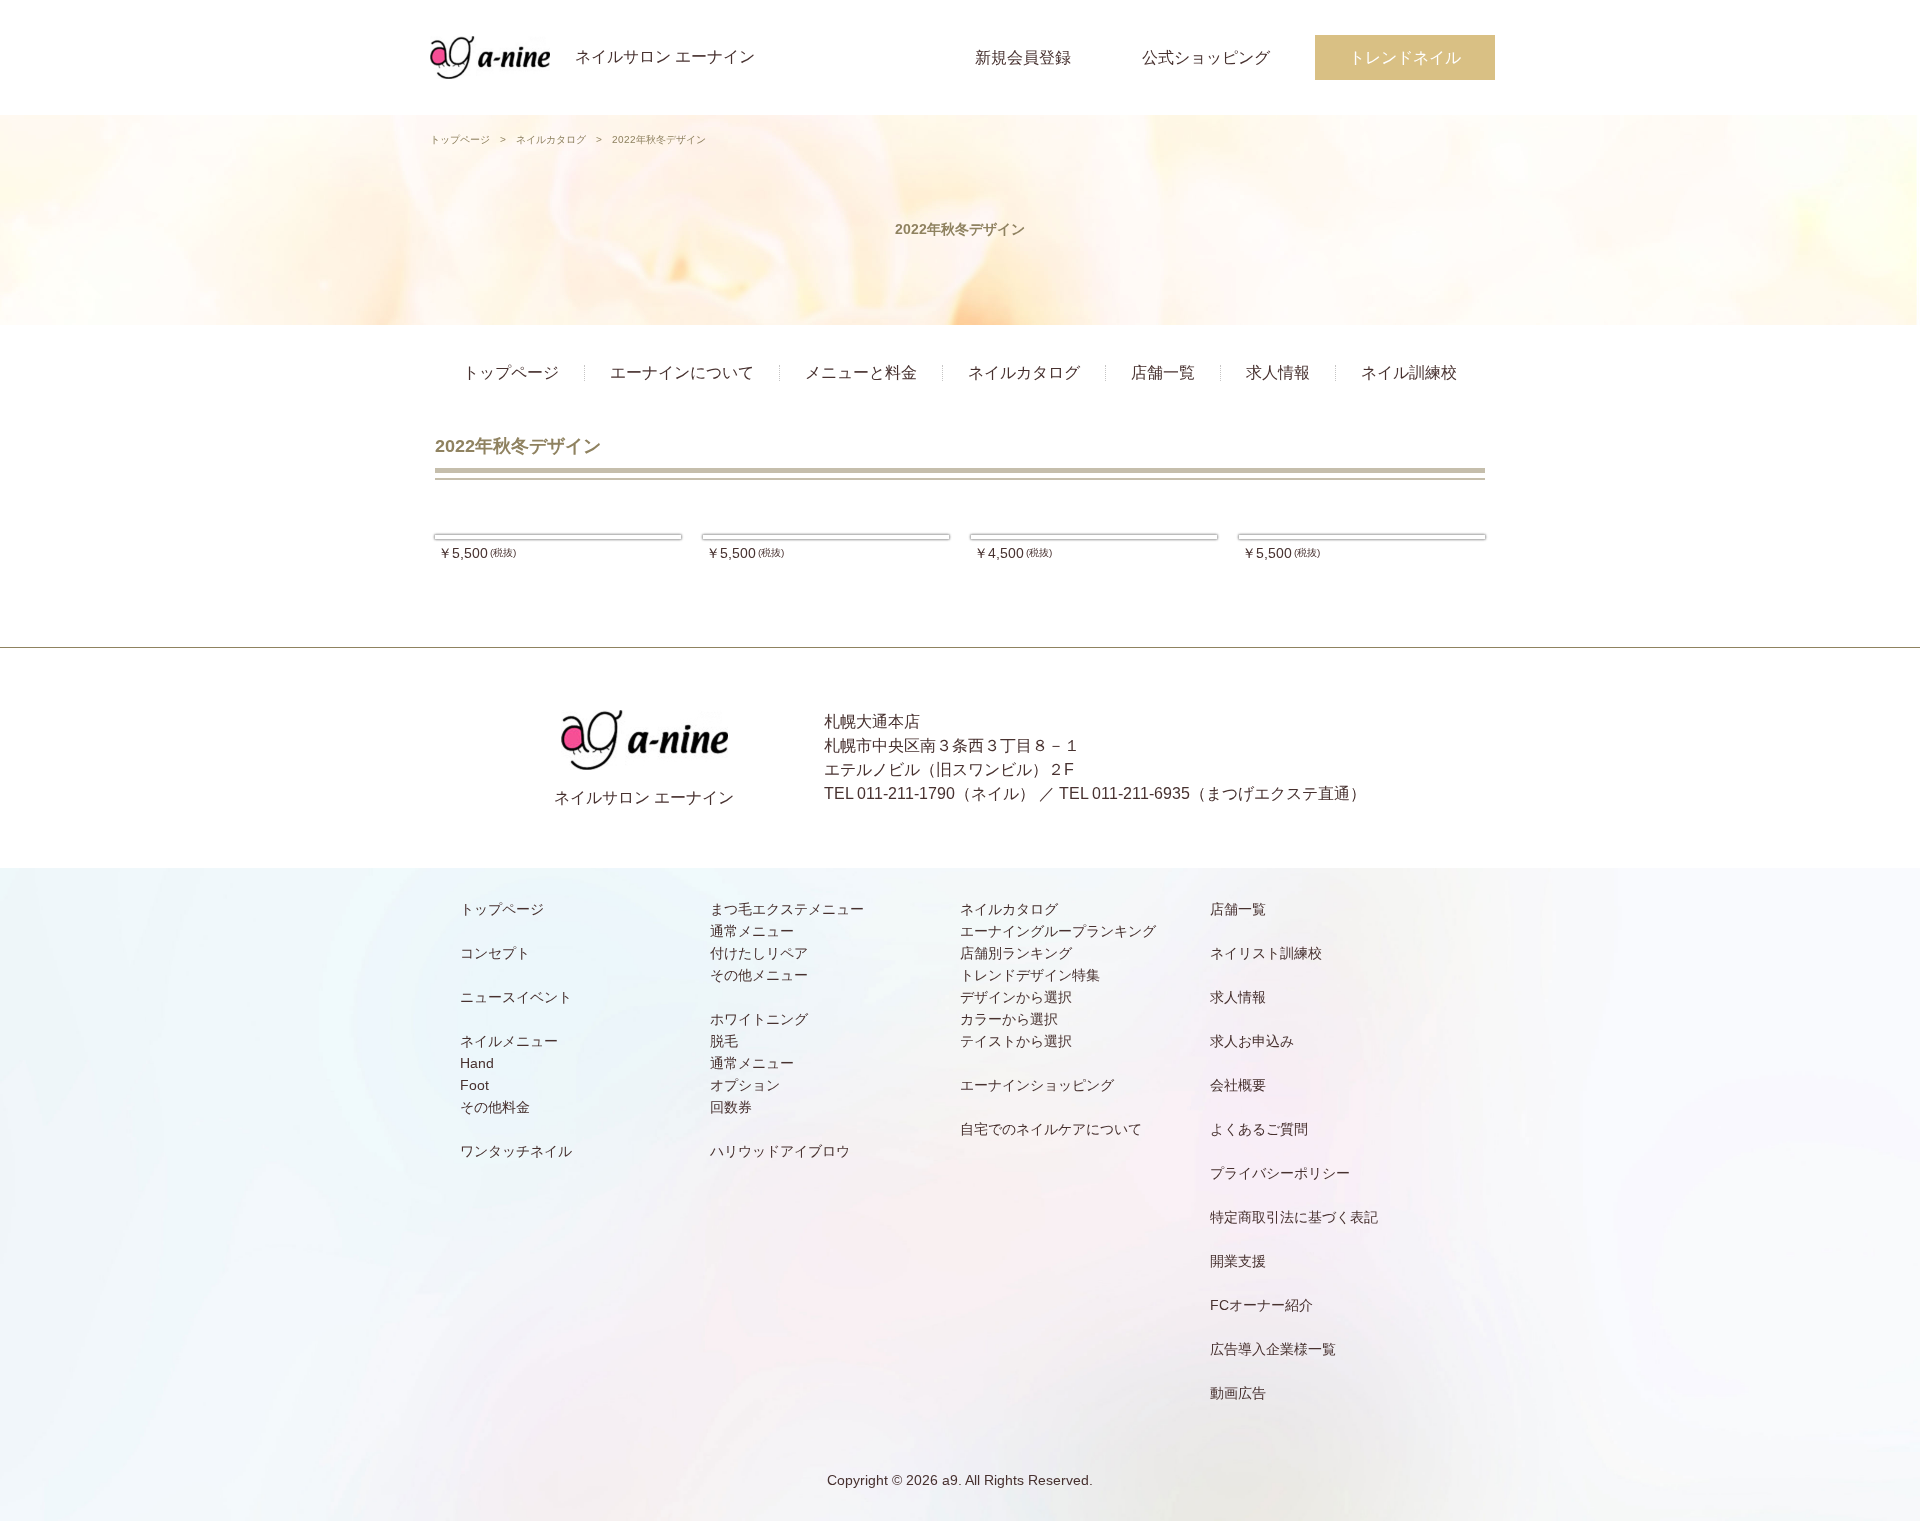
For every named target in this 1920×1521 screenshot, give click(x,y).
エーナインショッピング (1037, 1085)
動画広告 (1238, 1393)
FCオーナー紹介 (1261, 1305)
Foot (474, 1085)
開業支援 (1238, 1261)
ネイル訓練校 (1409, 372)
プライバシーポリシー (1280, 1173)
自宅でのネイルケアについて (1051, 1129)
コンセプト (495, 953)
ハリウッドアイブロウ (780, 1151)
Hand (477, 1063)
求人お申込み (1252, 1041)
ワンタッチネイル (516, 1151)
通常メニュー (752, 931)
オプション (745, 1085)
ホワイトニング (759, 1019)
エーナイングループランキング (1058, 931)
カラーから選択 (1009, 1019)
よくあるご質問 (1259, 1129)
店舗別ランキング (1016, 953)
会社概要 (1238, 1085)
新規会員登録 (1023, 57)
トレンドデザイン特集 (1030, 975)
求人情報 (1278, 372)
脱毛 (724, 1041)
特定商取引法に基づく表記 (1294, 1217)
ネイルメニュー (509, 1041)
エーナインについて (682, 372)
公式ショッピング (1206, 57)
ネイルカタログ (551, 139)
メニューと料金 (861, 372)
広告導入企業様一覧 (1273, 1349)
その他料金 (495, 1107)
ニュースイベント (516, 997)
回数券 (731, 1107)
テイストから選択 (1016, 1041)
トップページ (460, 139)
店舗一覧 (1163, 372)
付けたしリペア (759, 953)
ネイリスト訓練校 (1266, 953)
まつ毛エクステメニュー (787, 909)
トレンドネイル (1405, 57)
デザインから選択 (1016, 997)
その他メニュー (759, 975)
